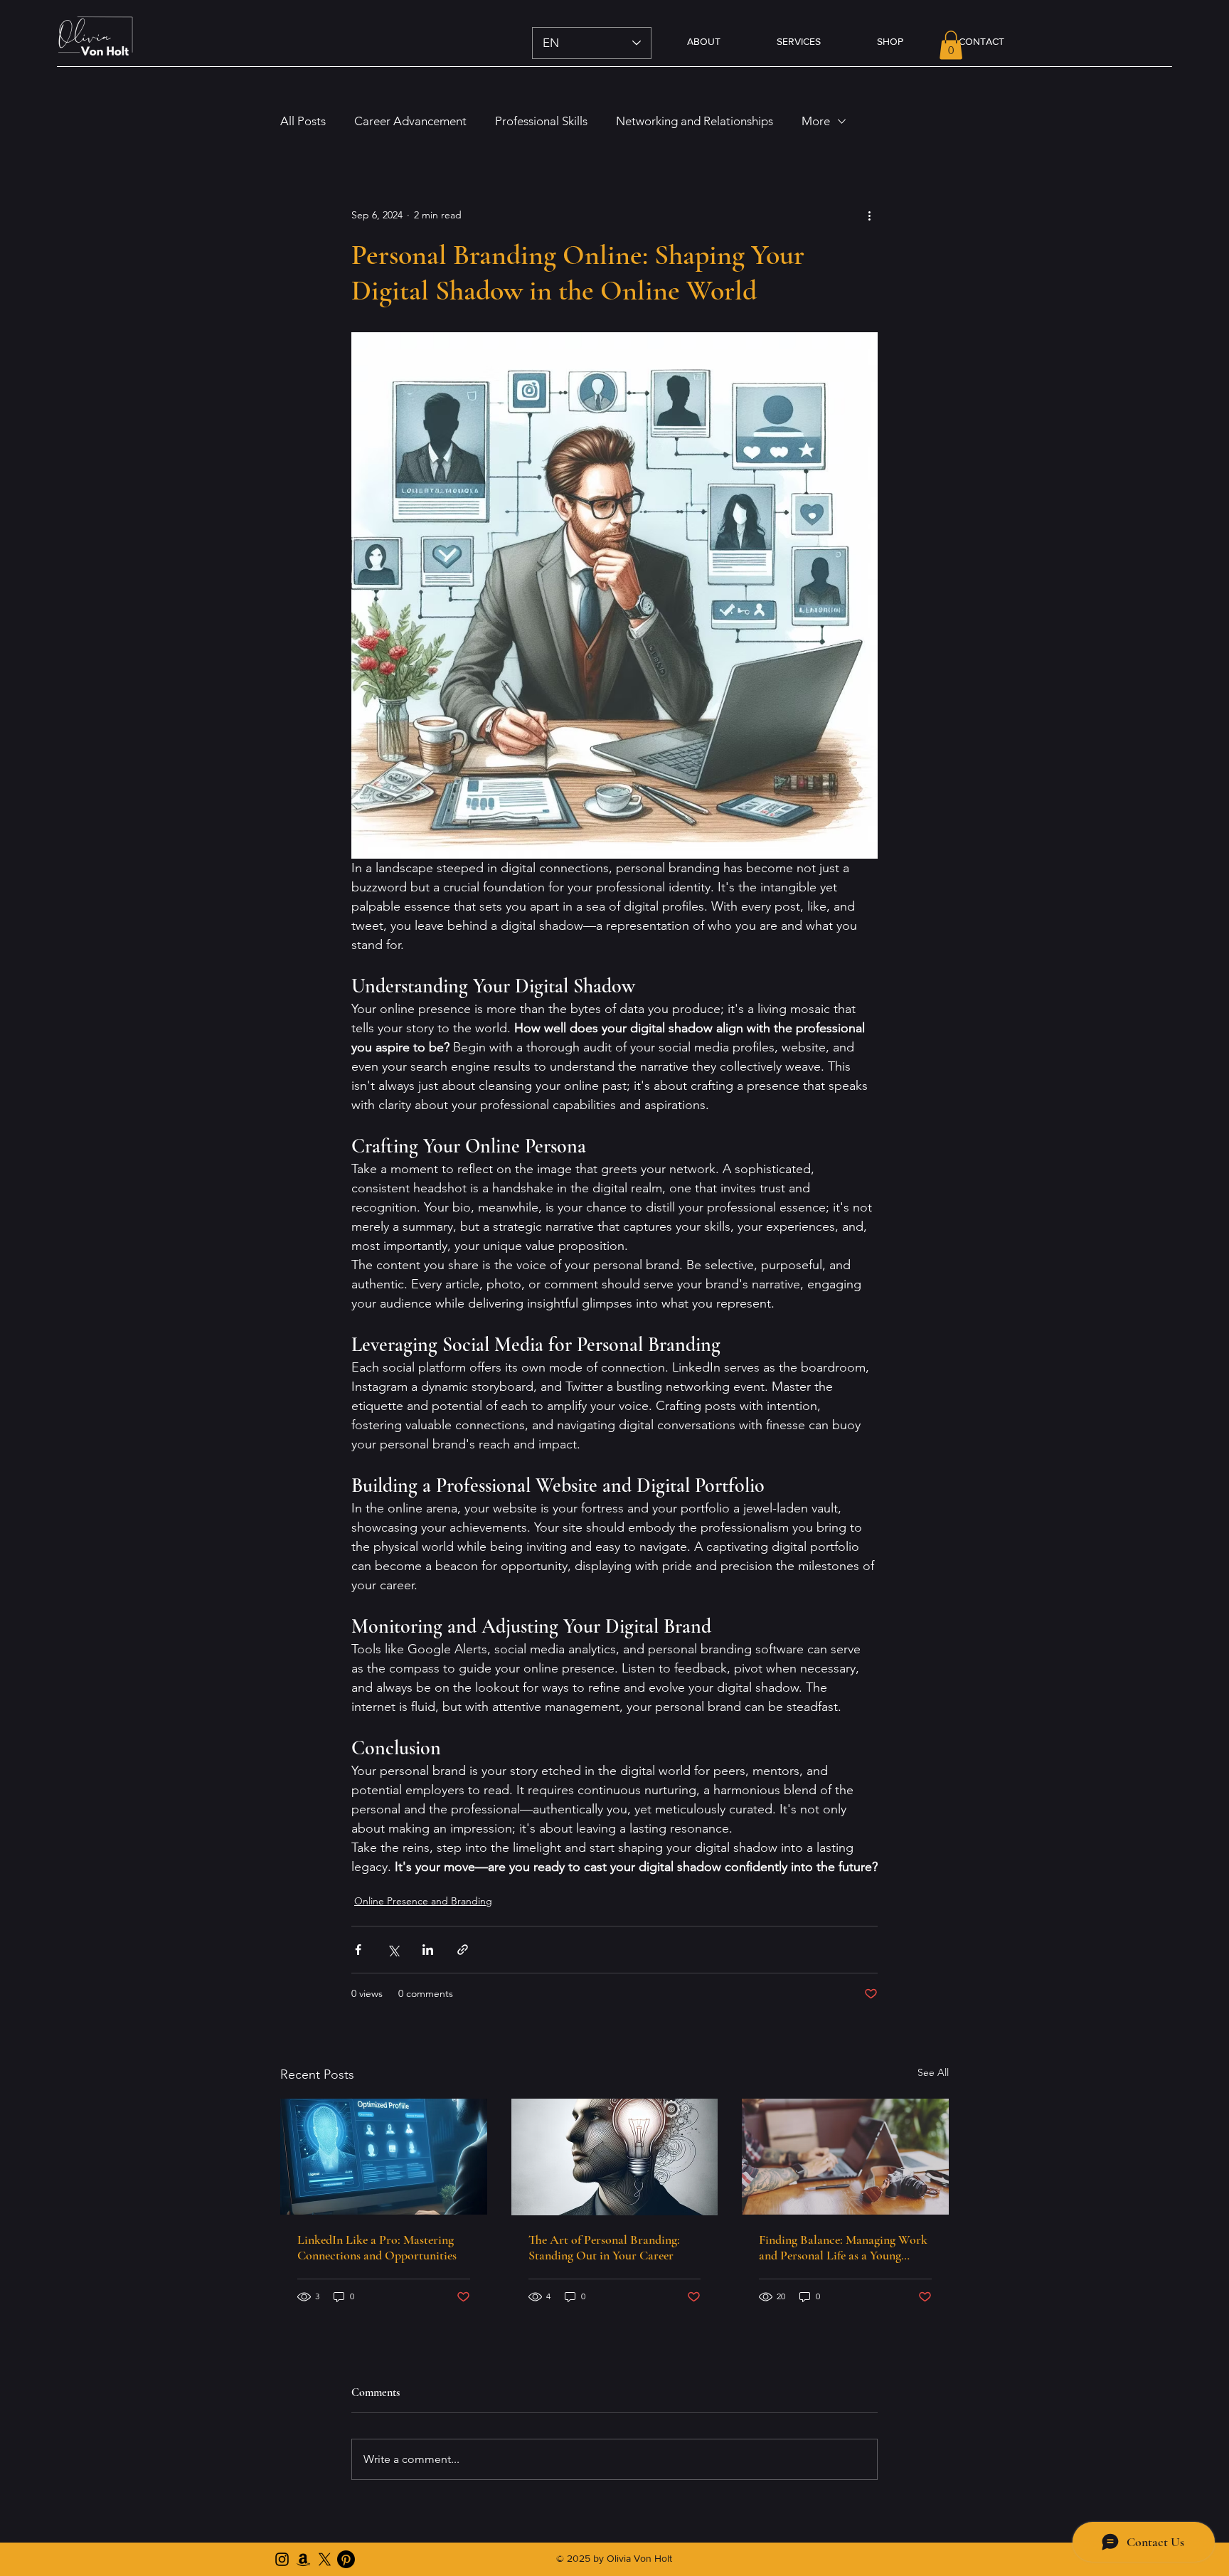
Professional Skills (541, 121)
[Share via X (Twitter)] (393, 1950)
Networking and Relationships (695, 121)
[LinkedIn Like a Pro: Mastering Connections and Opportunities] (384, 2157)
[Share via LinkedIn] (428, 1950)
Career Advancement (410, 121)
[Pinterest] (346, 2559)
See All (933, 2072)
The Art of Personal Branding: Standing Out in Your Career (604, 2247)
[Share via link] (463, 1950)
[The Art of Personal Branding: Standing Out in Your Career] (615, 2157)
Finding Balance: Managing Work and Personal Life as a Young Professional (843, 2247)
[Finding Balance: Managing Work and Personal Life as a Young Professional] (845, 2157)
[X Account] (325, 2559)
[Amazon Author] (303, 2559)
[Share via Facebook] (358, 1950)
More (816, 121)
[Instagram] (282, 2559)
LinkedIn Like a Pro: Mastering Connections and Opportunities (377, 2247)
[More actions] (869, 216)
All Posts (303, 121)
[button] (951, 45)
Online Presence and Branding (423, 1901)
